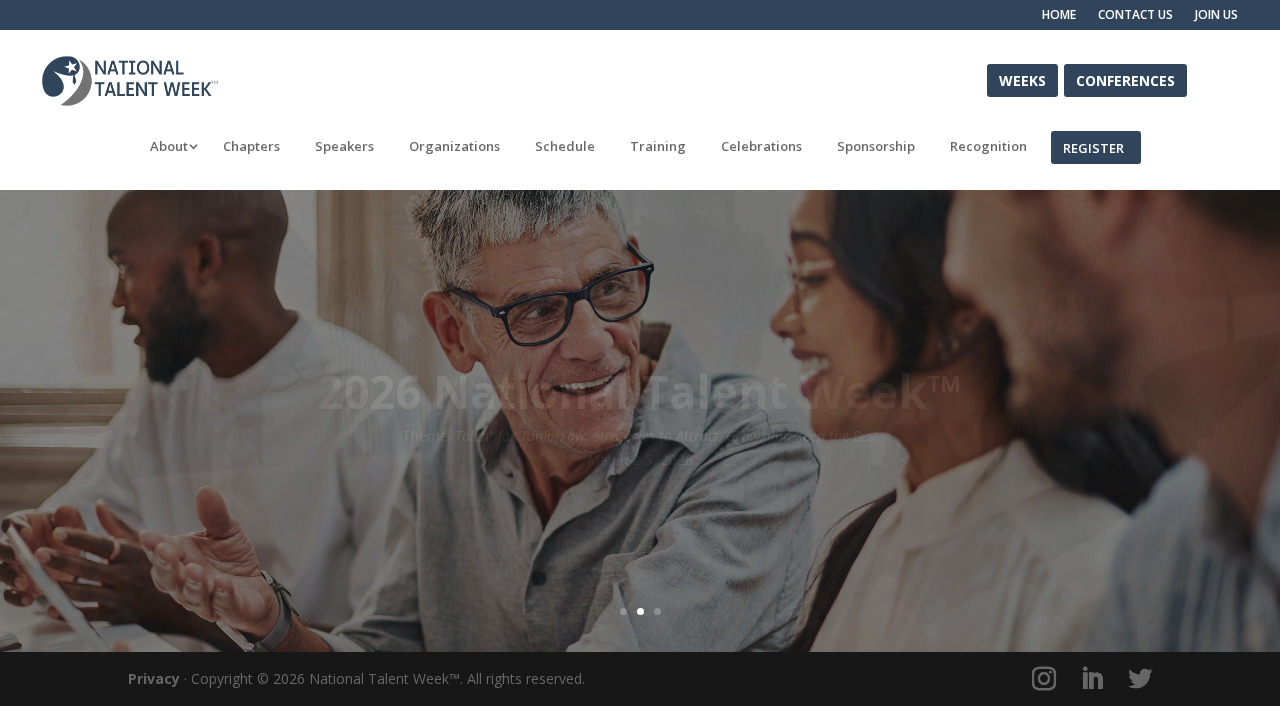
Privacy (154, 678)
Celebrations (761, 147)
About (169, 147)
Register (1093, 146)
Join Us (1216, 15)
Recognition (988, 147)
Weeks (1022, 79)
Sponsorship (876, 147)
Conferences (1125, 79)
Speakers (344, 147)
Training (658, 147)
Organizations (454, 147)
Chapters (251, 147)
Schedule (565, 147)
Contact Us (1135, 15)
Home (1059, 15)
